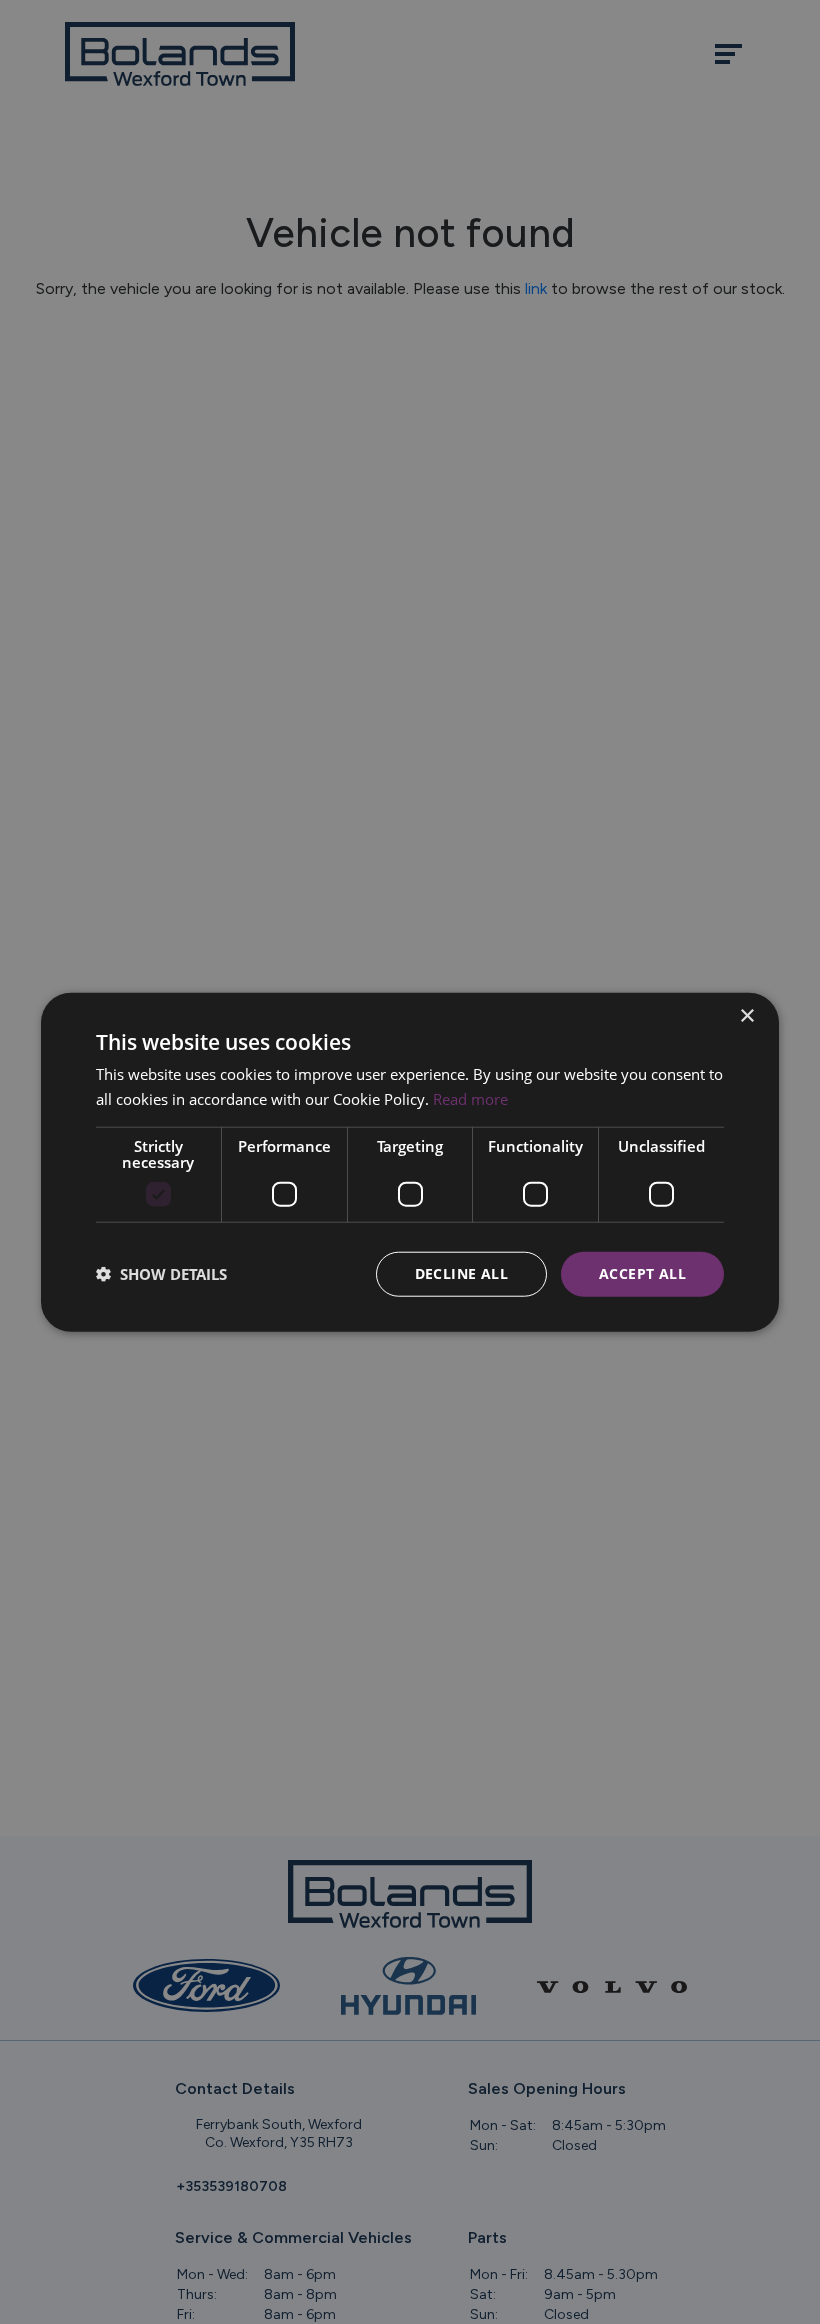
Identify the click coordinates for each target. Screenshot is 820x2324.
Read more (470, 1099)
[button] (161, 1274)
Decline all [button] (461, 1273)
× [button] (746, 1016)
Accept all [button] (642, 1273)
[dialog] (410, 1162)
